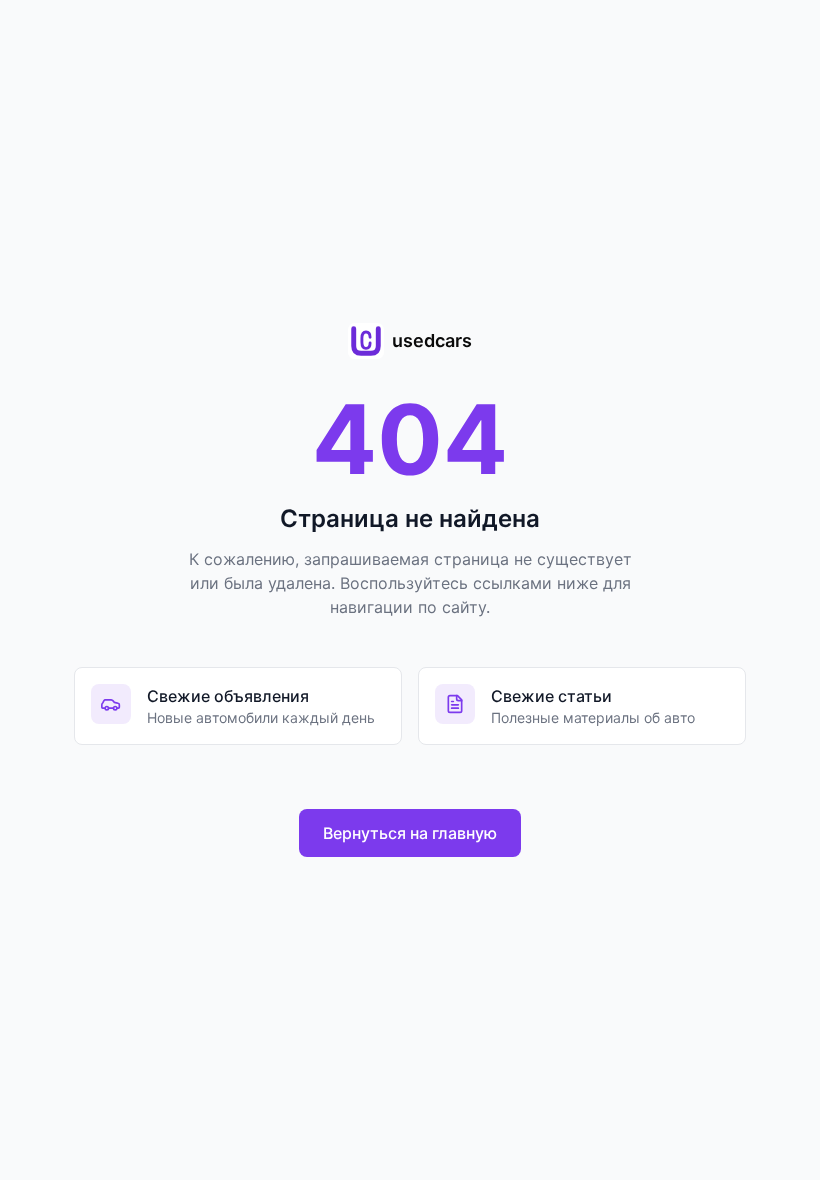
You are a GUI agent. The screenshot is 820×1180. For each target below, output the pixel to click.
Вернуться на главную (410, 833)
